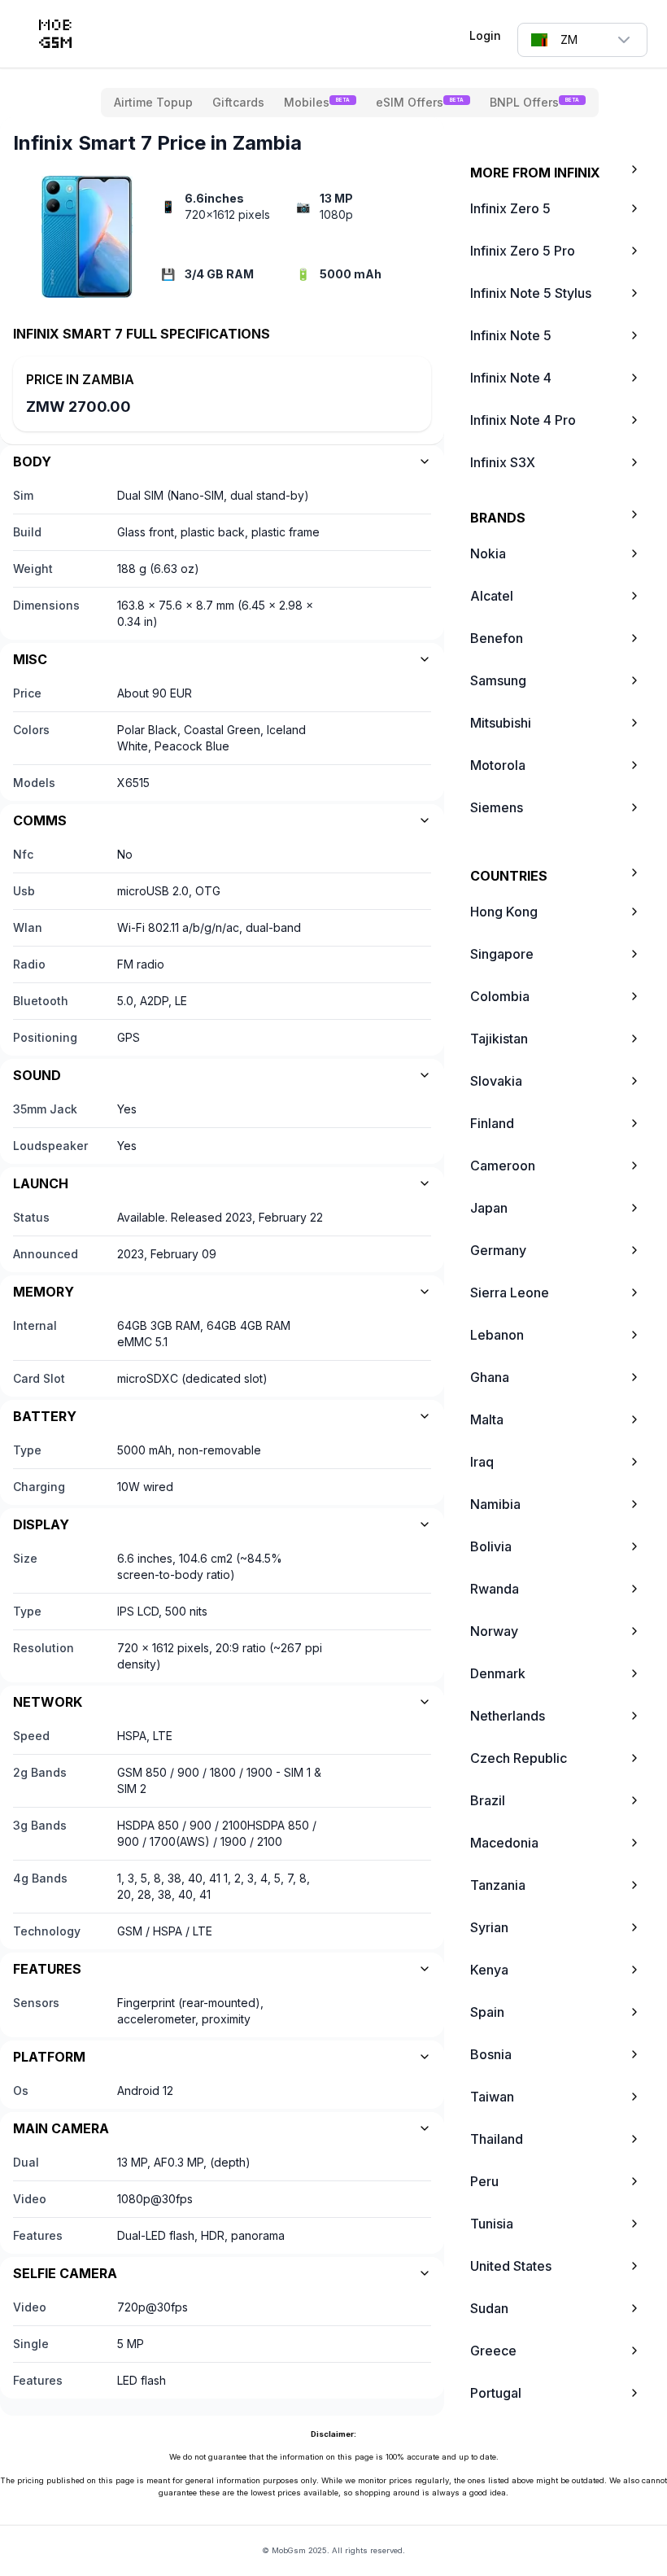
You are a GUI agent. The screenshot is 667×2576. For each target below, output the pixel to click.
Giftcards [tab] (238, 102)
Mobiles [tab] (317, 102)
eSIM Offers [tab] (420, 102)
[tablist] (350, 103)
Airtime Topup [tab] (153, 102)
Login (485, 35)
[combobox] (582, 40)
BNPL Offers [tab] (534, 102)
